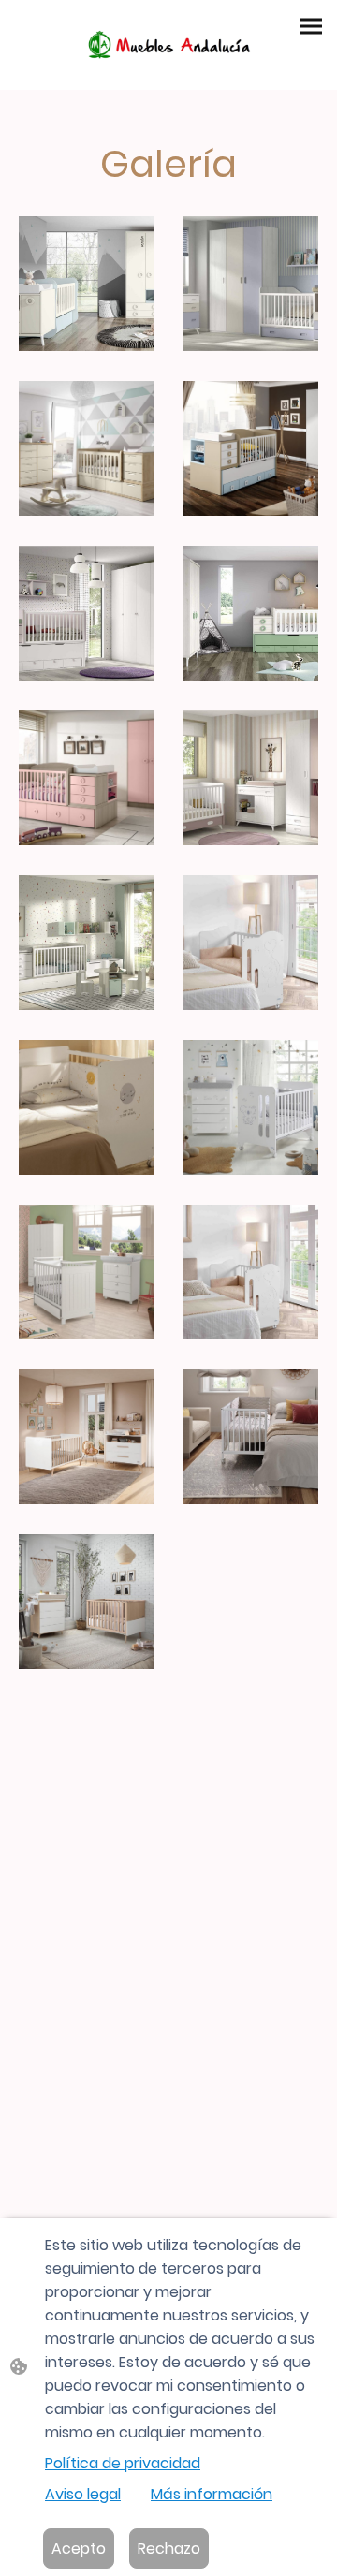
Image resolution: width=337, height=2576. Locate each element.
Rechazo (169, 2548)
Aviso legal (83, 2494)
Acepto (79, 2548)
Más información (212, 2494)
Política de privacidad (123, 2463)
